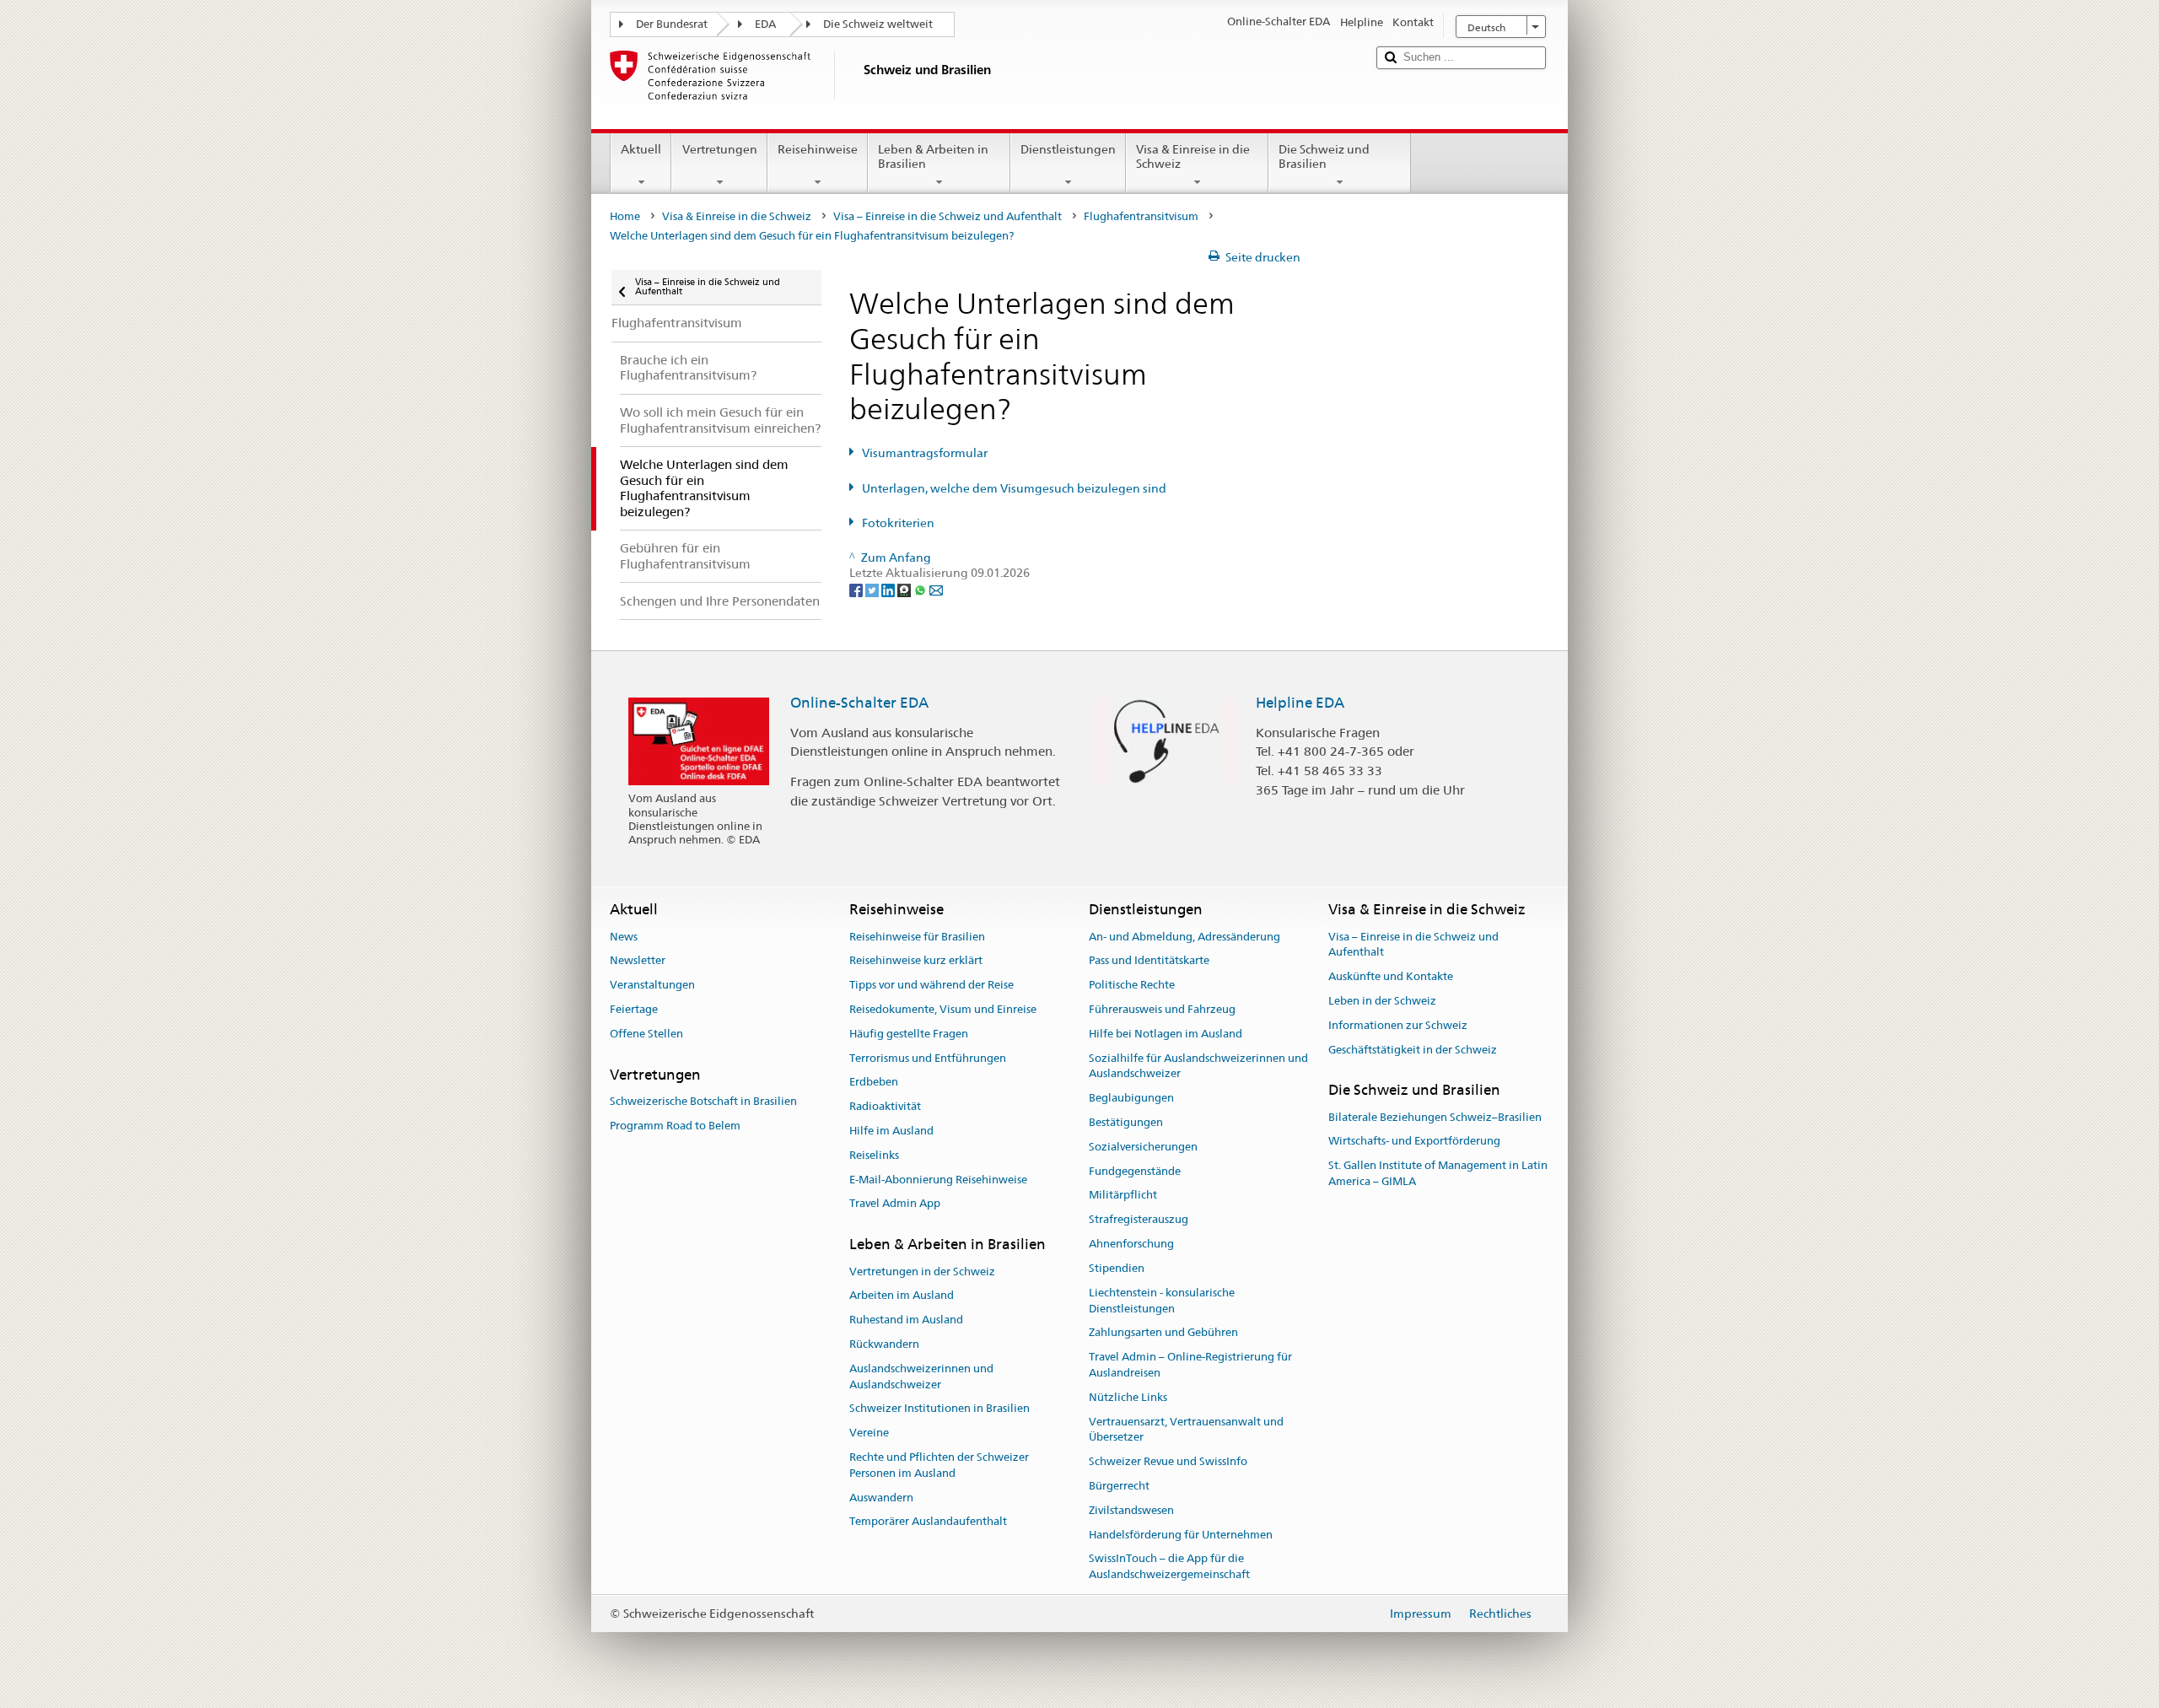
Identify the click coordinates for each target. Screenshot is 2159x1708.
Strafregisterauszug (1139, 1220)
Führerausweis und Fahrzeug (1162, 1009)
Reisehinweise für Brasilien (917, 937)
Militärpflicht (1123, 1196)
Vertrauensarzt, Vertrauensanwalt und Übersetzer (1186, 1430)
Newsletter (638, 961)
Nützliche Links (1128, 1397)
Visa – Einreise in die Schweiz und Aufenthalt (948, 216)
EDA (765, 24)
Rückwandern (884, 1344)
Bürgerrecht (1119, 1486)
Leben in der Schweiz (1382, 1001)
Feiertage (634, 1009)
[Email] (936, 589)
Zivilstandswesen (1131, 1510)
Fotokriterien (898, 523)
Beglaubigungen (1131, 1098)
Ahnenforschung (1131, 1244)
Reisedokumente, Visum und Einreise (943, 1009)
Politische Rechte (1132, 985)
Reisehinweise (818, 149)
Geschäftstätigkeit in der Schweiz (1413, 1050)
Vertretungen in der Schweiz (922, 1272)
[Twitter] (873, 589)
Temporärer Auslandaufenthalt (928, 1522)
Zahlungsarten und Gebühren (1163, 1333)
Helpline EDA (1300, 703)
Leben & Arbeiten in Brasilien (933, 156)
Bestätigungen (1126, 1122)
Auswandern (881, 1498)
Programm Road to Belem (675, 1126)
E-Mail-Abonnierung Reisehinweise (938, 1180)
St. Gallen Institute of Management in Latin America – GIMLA (1438, 1174)
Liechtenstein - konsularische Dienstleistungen (1162, 1301)
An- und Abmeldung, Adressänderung (1184, 937)
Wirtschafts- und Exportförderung (1414, 1142)
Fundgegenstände (1135, 1171)
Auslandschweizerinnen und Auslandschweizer (921, 1377)
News (624, 937)
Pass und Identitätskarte (1149, 961)
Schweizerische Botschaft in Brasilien (703, 1101)
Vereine (869, 1433)
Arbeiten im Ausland (902, 1296)
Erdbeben (874, 1083)
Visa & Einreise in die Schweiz (1193, 156)
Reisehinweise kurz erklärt (916, 961)
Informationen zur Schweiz (1398, 1025)
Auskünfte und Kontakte (1391, 976)
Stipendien (1117, 1268)
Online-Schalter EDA (859, 703)
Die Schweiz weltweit (878, 24)
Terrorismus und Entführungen (928, 1058)
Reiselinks (874, 1155)
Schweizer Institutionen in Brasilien (940, 1409)
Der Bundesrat (672, 24)
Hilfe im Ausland (891, 1131)
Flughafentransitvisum (1141, 216)
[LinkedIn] (889, 589)
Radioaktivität (885, 1106)
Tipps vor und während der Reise (931, 985)
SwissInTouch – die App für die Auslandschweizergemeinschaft (1169, 1567)
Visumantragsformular (925, 453)
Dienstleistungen (1068, 149)
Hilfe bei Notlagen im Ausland (1166, 1034)
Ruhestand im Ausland (906, 1320)
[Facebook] (857, 589)
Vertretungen (720, 149)
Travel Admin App (895, 1204)
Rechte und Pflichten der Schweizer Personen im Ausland (939, 1465)
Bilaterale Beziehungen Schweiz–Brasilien (1435, 1117)
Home (625, 216)
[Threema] (905, 589)
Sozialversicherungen (1143, 1147)
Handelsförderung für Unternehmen (1181, 1535)
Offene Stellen (646, 1034)
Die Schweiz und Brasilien (1324, 156)
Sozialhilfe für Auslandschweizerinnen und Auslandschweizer (1198, 1066)
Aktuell (641, 149)
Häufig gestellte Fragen (909, 1034)
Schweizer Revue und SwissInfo (1168, 1461)
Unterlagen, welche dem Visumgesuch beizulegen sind (1014, 488)
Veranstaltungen (652, 985)
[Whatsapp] (921, 589)
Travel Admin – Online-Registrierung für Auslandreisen (1190, 1365)
